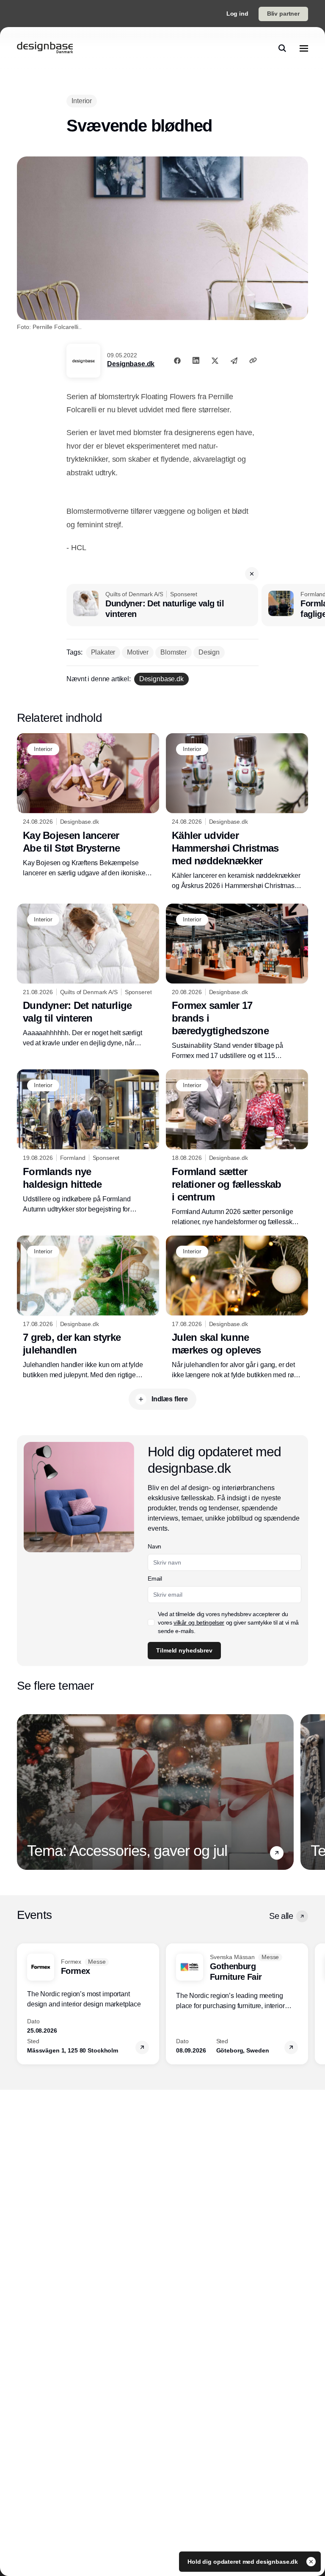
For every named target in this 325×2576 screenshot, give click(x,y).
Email (155, 1578)
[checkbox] (151, 1622)
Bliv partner (283, 14)
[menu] (304, 48)
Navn (154, 1546)
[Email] (234, 360)
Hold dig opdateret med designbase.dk (244, 2562)
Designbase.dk (131, 364)
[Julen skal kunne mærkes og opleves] (237, 1308)
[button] (252, 574)
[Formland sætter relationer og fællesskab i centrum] (237, 1148)
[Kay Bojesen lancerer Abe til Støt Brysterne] (88, 806)
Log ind (237, 14)
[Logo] (45, 48)
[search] (282, 48)
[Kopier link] (253, 360)
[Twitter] (215, 360)
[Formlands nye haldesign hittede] (88, 1142)
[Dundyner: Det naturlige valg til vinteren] (162, 605)
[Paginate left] (24, 1792)
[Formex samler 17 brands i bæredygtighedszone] (237, 982)
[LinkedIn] (196, 360)
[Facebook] (177, 360)
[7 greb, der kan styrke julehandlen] (88, 1308)
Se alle (281, 1916)
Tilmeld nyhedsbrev (184, 1650)
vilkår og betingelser (199, 1622)
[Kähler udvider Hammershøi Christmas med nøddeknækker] (237, 812)
